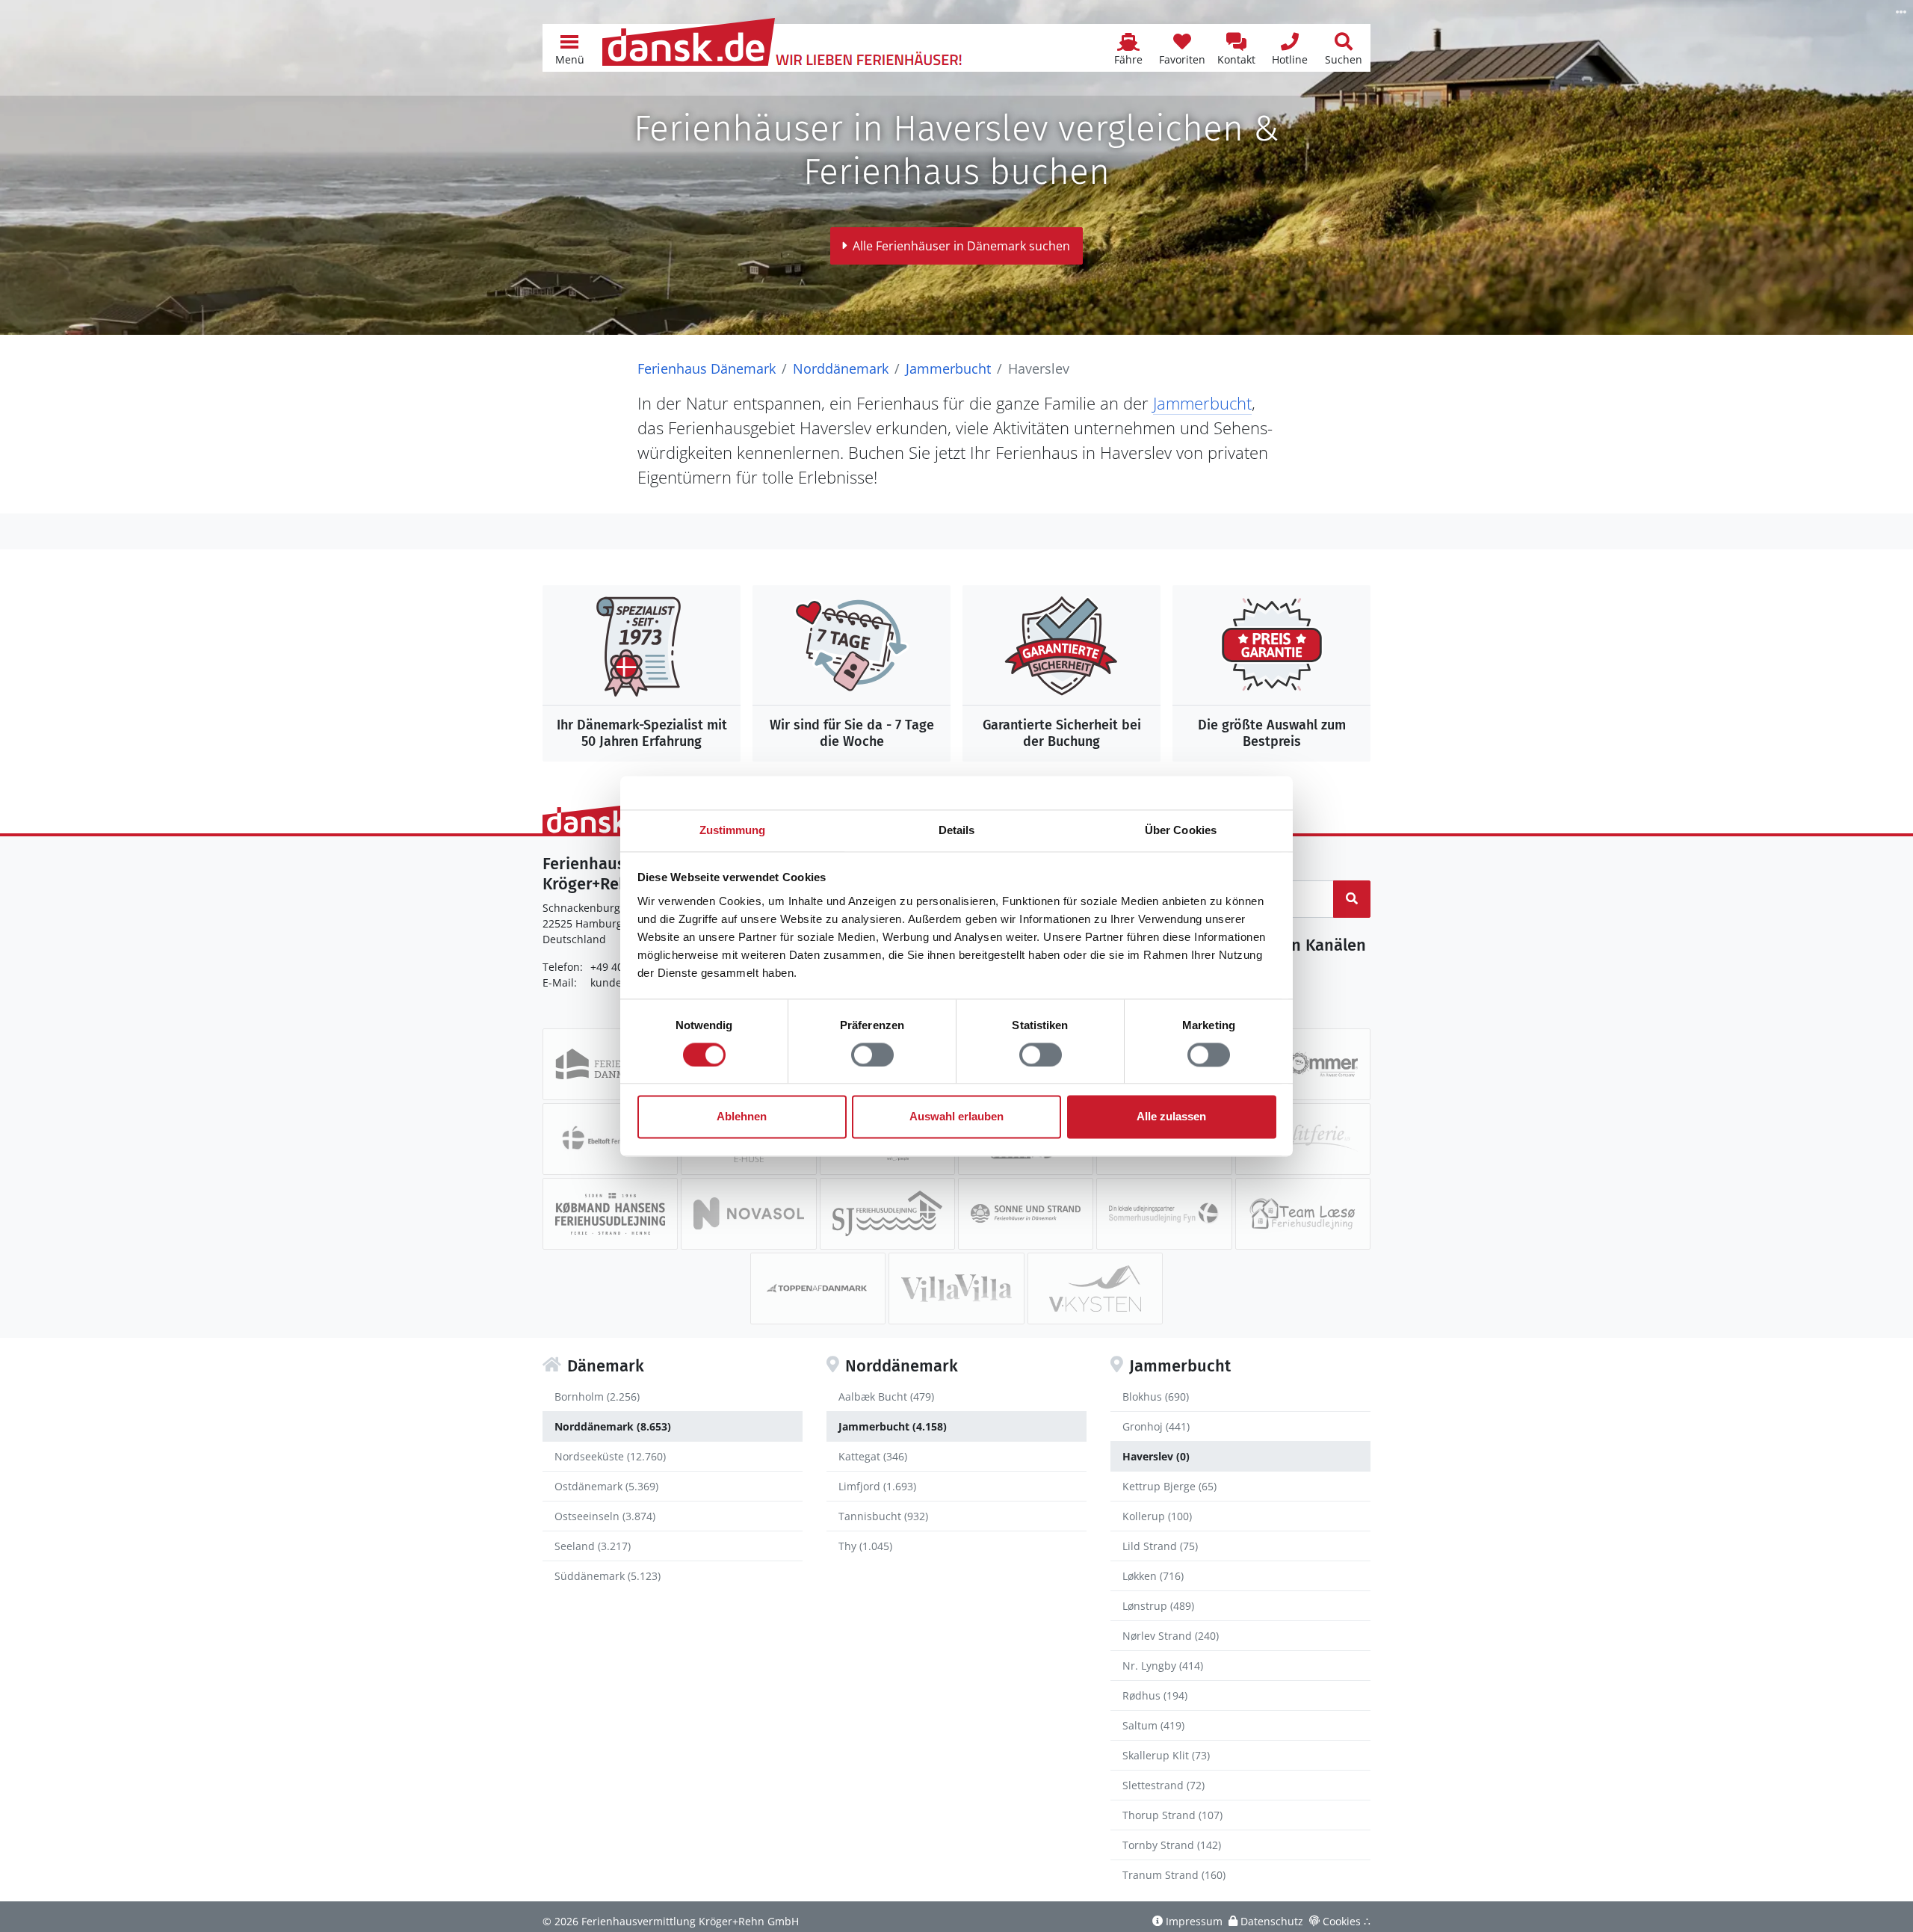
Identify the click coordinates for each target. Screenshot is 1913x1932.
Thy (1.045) (865, 1546)
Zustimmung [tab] (733, 830)
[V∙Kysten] (1095, 1288)
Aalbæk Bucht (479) (886, 1396)
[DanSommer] (1303, 1064)
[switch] (872, 1055)
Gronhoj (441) (1156, 1426)
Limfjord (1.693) (877, 1486)
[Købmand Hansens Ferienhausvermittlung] (610, 1214)
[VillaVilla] (956, 1288)
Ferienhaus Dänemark (707, 368)
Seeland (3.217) (593, 1546)
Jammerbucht (948, 368)
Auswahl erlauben (956, 1117)
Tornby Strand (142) (1172, 1845)
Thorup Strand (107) (1172, 1815)
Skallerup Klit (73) (1166, 1755)
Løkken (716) (1153, 1576)
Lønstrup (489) (1158, 1606)
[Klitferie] (1303, 1139)
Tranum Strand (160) (1174, 1875)
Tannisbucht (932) (883, 1516)
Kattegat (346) (873, 1456)
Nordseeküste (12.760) (610, 1456)
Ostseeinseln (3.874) (605, 1516)
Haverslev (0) (1156, 1456)
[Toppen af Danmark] (818, 1288)
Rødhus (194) (1155, 1695)
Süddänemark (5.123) (608, 1576)
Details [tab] (957, 830)
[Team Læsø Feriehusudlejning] (1303, 1214)
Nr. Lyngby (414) (1163, 1666)
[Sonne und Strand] (1026, 1214)
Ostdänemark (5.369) (606, 1486)
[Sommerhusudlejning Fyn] (1164, 1214)
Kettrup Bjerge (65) (1169, 1486)
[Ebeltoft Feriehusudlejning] (610, 1139)
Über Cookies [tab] (1181, 830)
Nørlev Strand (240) (1171, 1636)
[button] (569, 48)
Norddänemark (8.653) (613, 1426)
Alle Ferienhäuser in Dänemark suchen (961, 246)
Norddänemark (841, 368)
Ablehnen (742, 1117)
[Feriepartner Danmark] (610, 1064)
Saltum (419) (1153, 1725)
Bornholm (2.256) (597, 1396)
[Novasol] (748, 1214)
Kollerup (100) (1157, 1516)
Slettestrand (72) (1163, 1785)
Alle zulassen (1171, 1117)
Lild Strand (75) (1160, 1546)
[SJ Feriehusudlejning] (887, 1214)
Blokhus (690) (1156, 1396)
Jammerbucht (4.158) (893, 1426)
